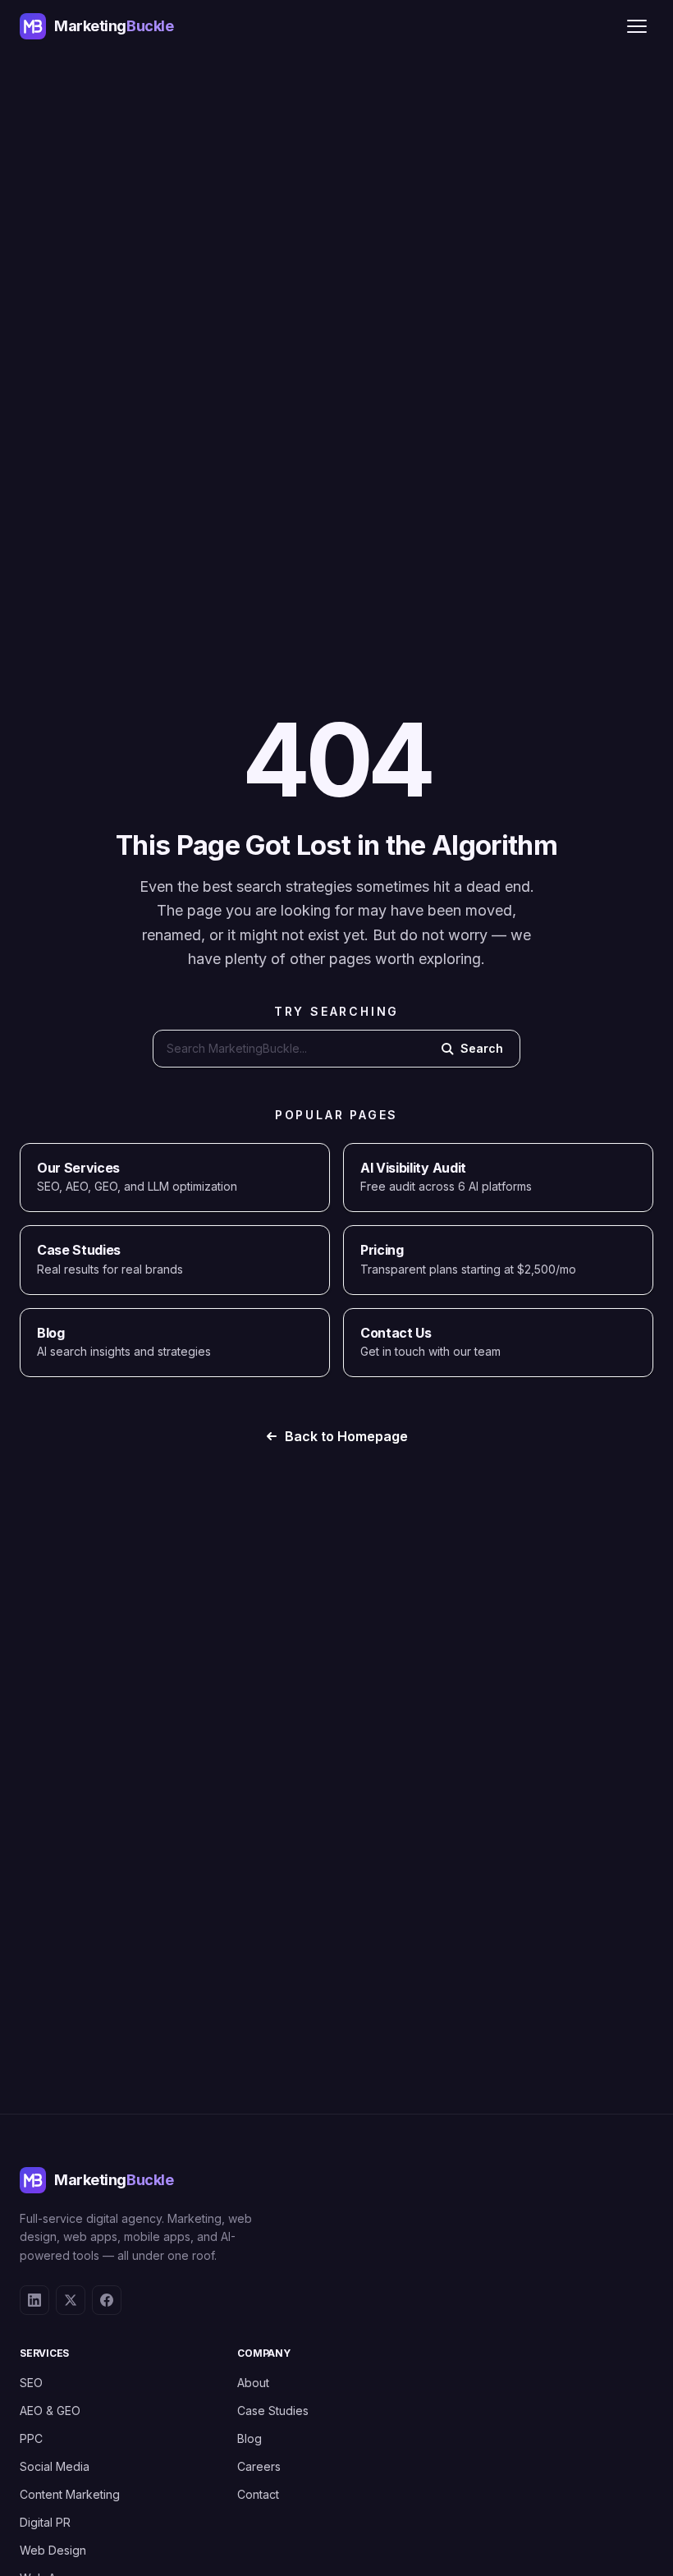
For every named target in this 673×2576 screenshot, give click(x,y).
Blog (250, 2438)
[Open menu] (637, 26)
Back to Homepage (346, 1436)
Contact (258, 2494)
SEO (31, 2383)
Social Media (55, 2466)
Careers (259, 2466)
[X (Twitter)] (71, 2300)
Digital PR (45, 2522)
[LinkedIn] (34, 2300)
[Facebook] (107, 2300)
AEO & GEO (50, 2411)
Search (482, 1048)
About (253, 2383)
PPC (31, 2438)
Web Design (53, 2550)
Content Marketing (70, 2494)
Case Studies (273, 2411)
